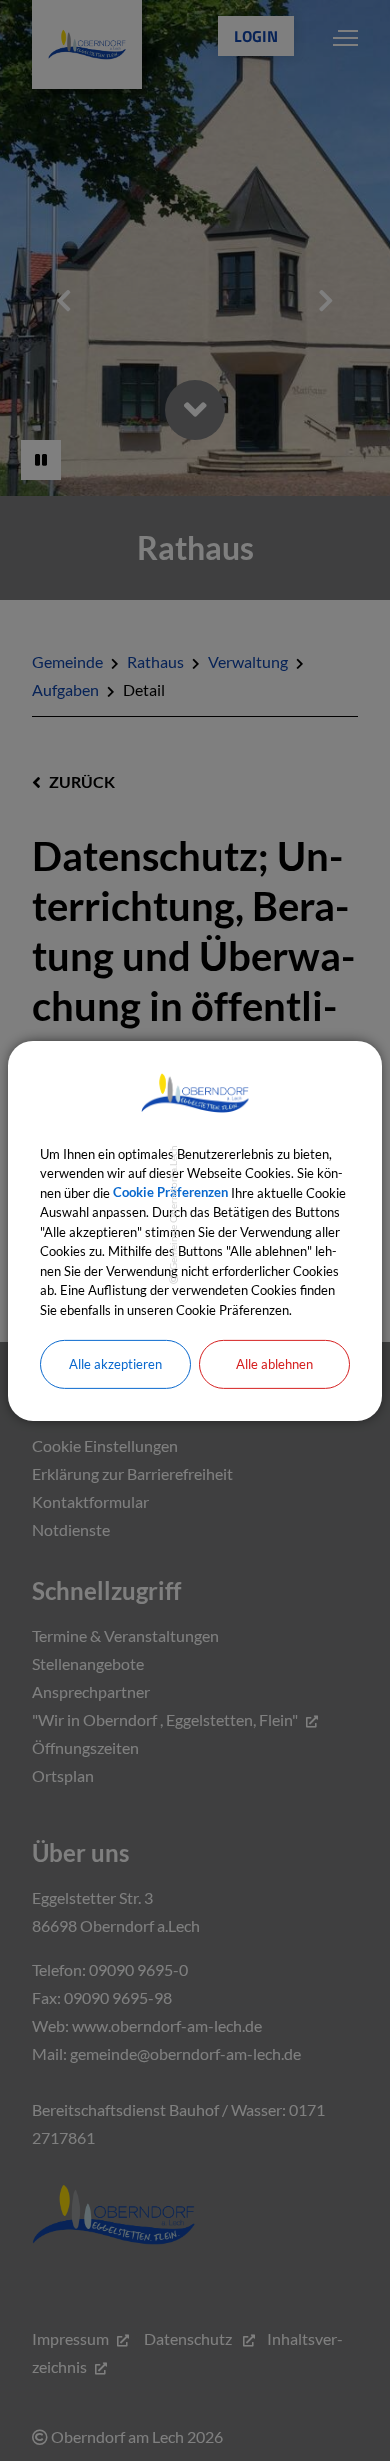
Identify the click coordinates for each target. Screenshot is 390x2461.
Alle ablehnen (274, 1364)
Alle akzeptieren (115, 1364)
